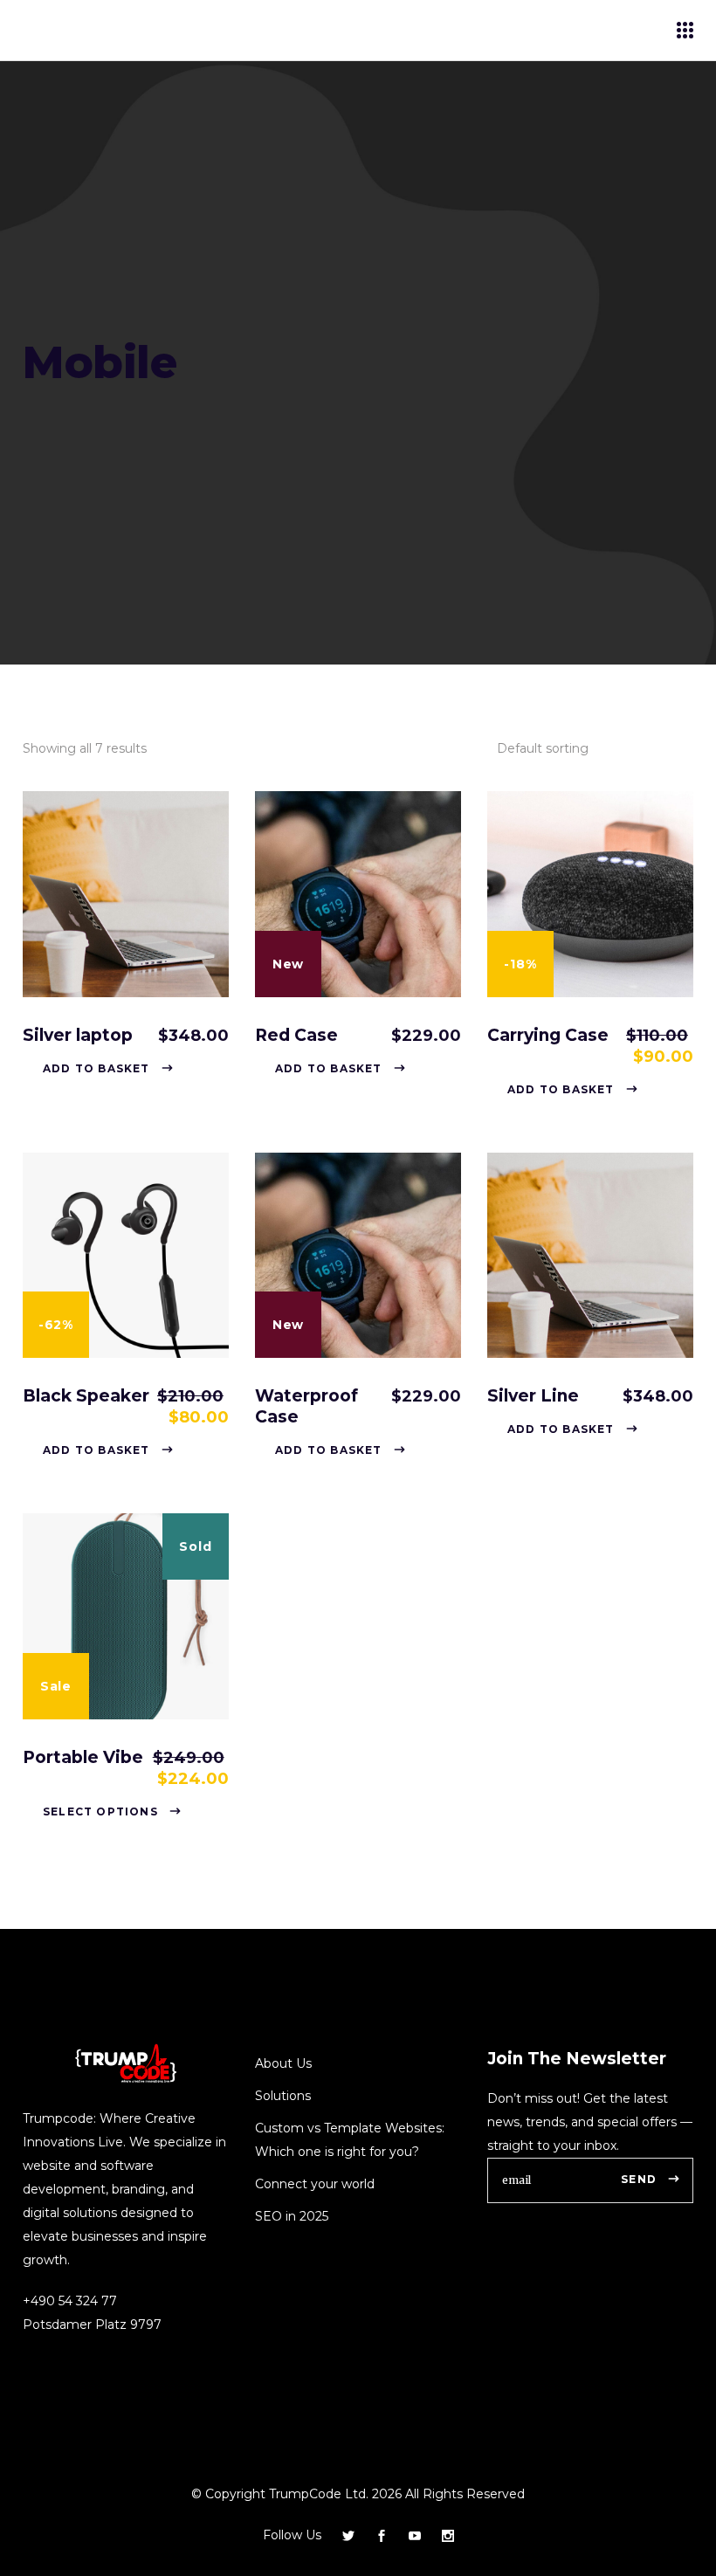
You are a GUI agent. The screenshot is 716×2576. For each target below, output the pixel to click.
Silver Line (533, 1396)
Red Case (296, 1035)
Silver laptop (78, 1035)
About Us (283, 2063)
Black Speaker (86, 1396)
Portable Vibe (83, 1757)
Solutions (285, 2096)
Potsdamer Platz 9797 (92, 2325)
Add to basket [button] (96, 1068)
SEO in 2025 (292, 2216)
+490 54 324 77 (70, 2301)
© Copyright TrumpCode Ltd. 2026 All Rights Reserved (358, 2494)
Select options (100, 1811)
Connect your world (315, 2184)
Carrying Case (548, 1035)
